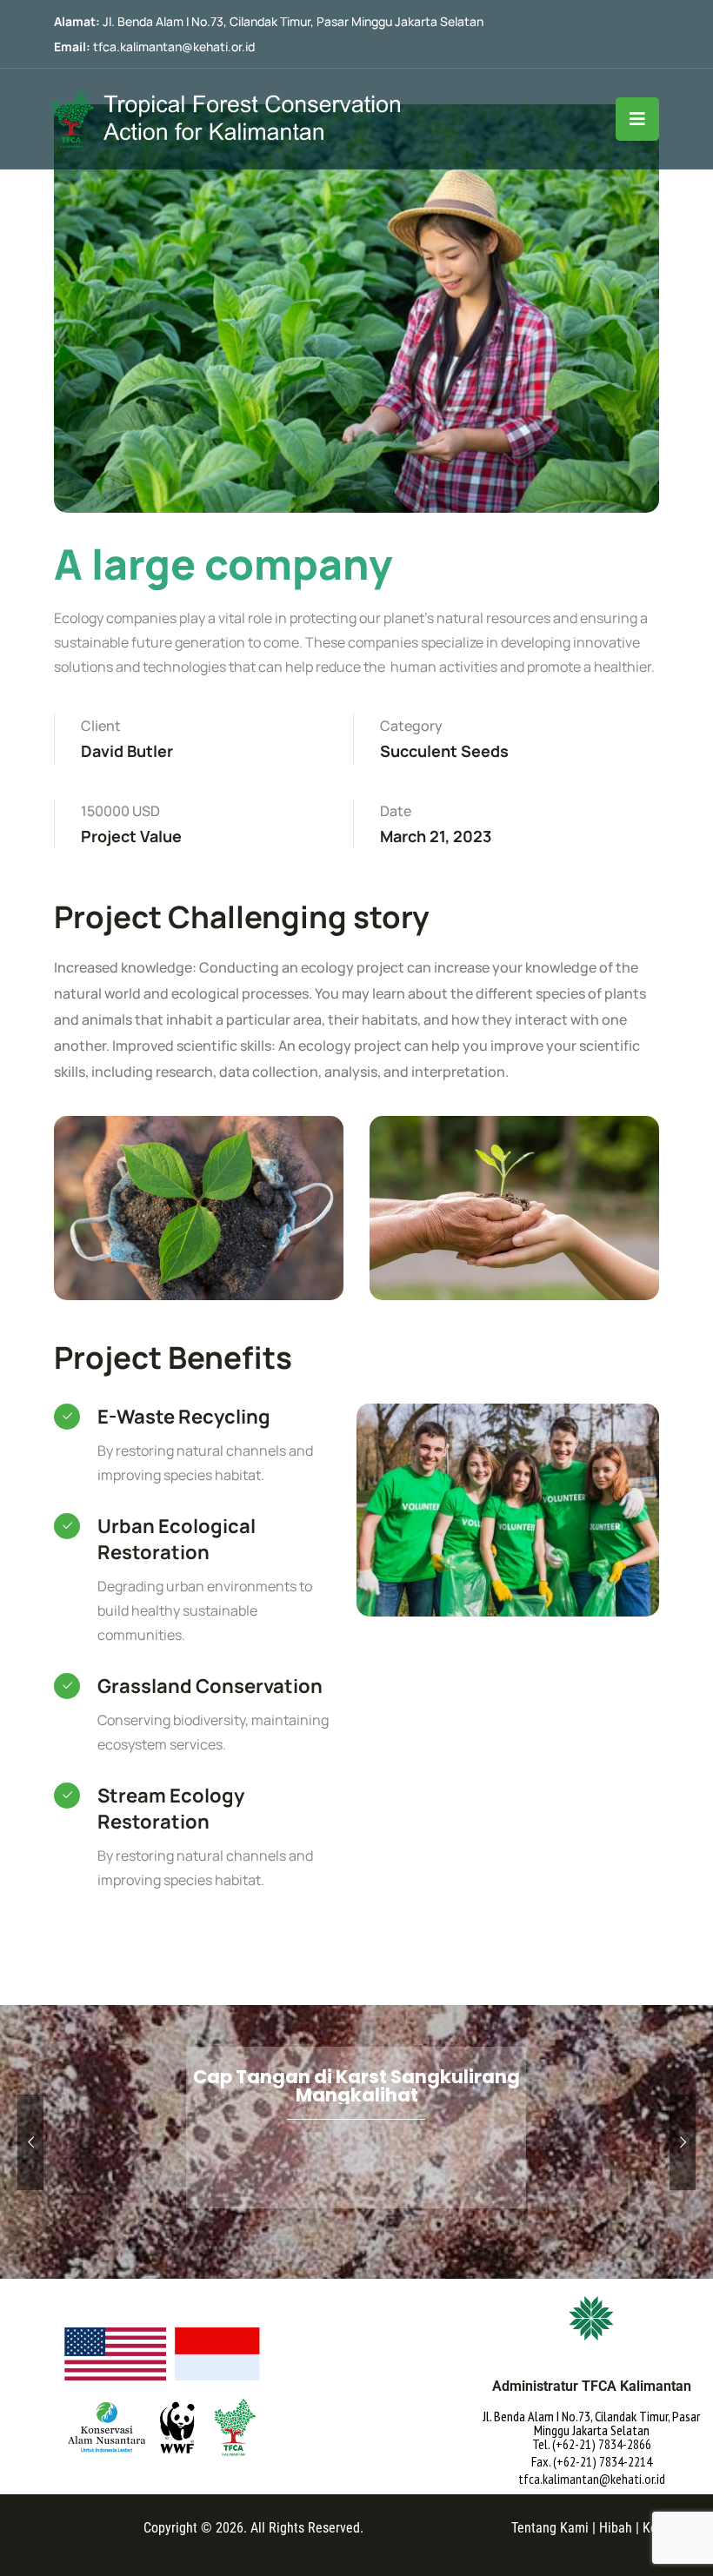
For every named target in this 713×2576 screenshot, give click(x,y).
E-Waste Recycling (184, 1417)
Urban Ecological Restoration (177, 1539)
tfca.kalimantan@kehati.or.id (174, 46)
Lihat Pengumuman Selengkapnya (356, 2196)
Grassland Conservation (210, 1686)
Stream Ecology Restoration (171, 1809)
